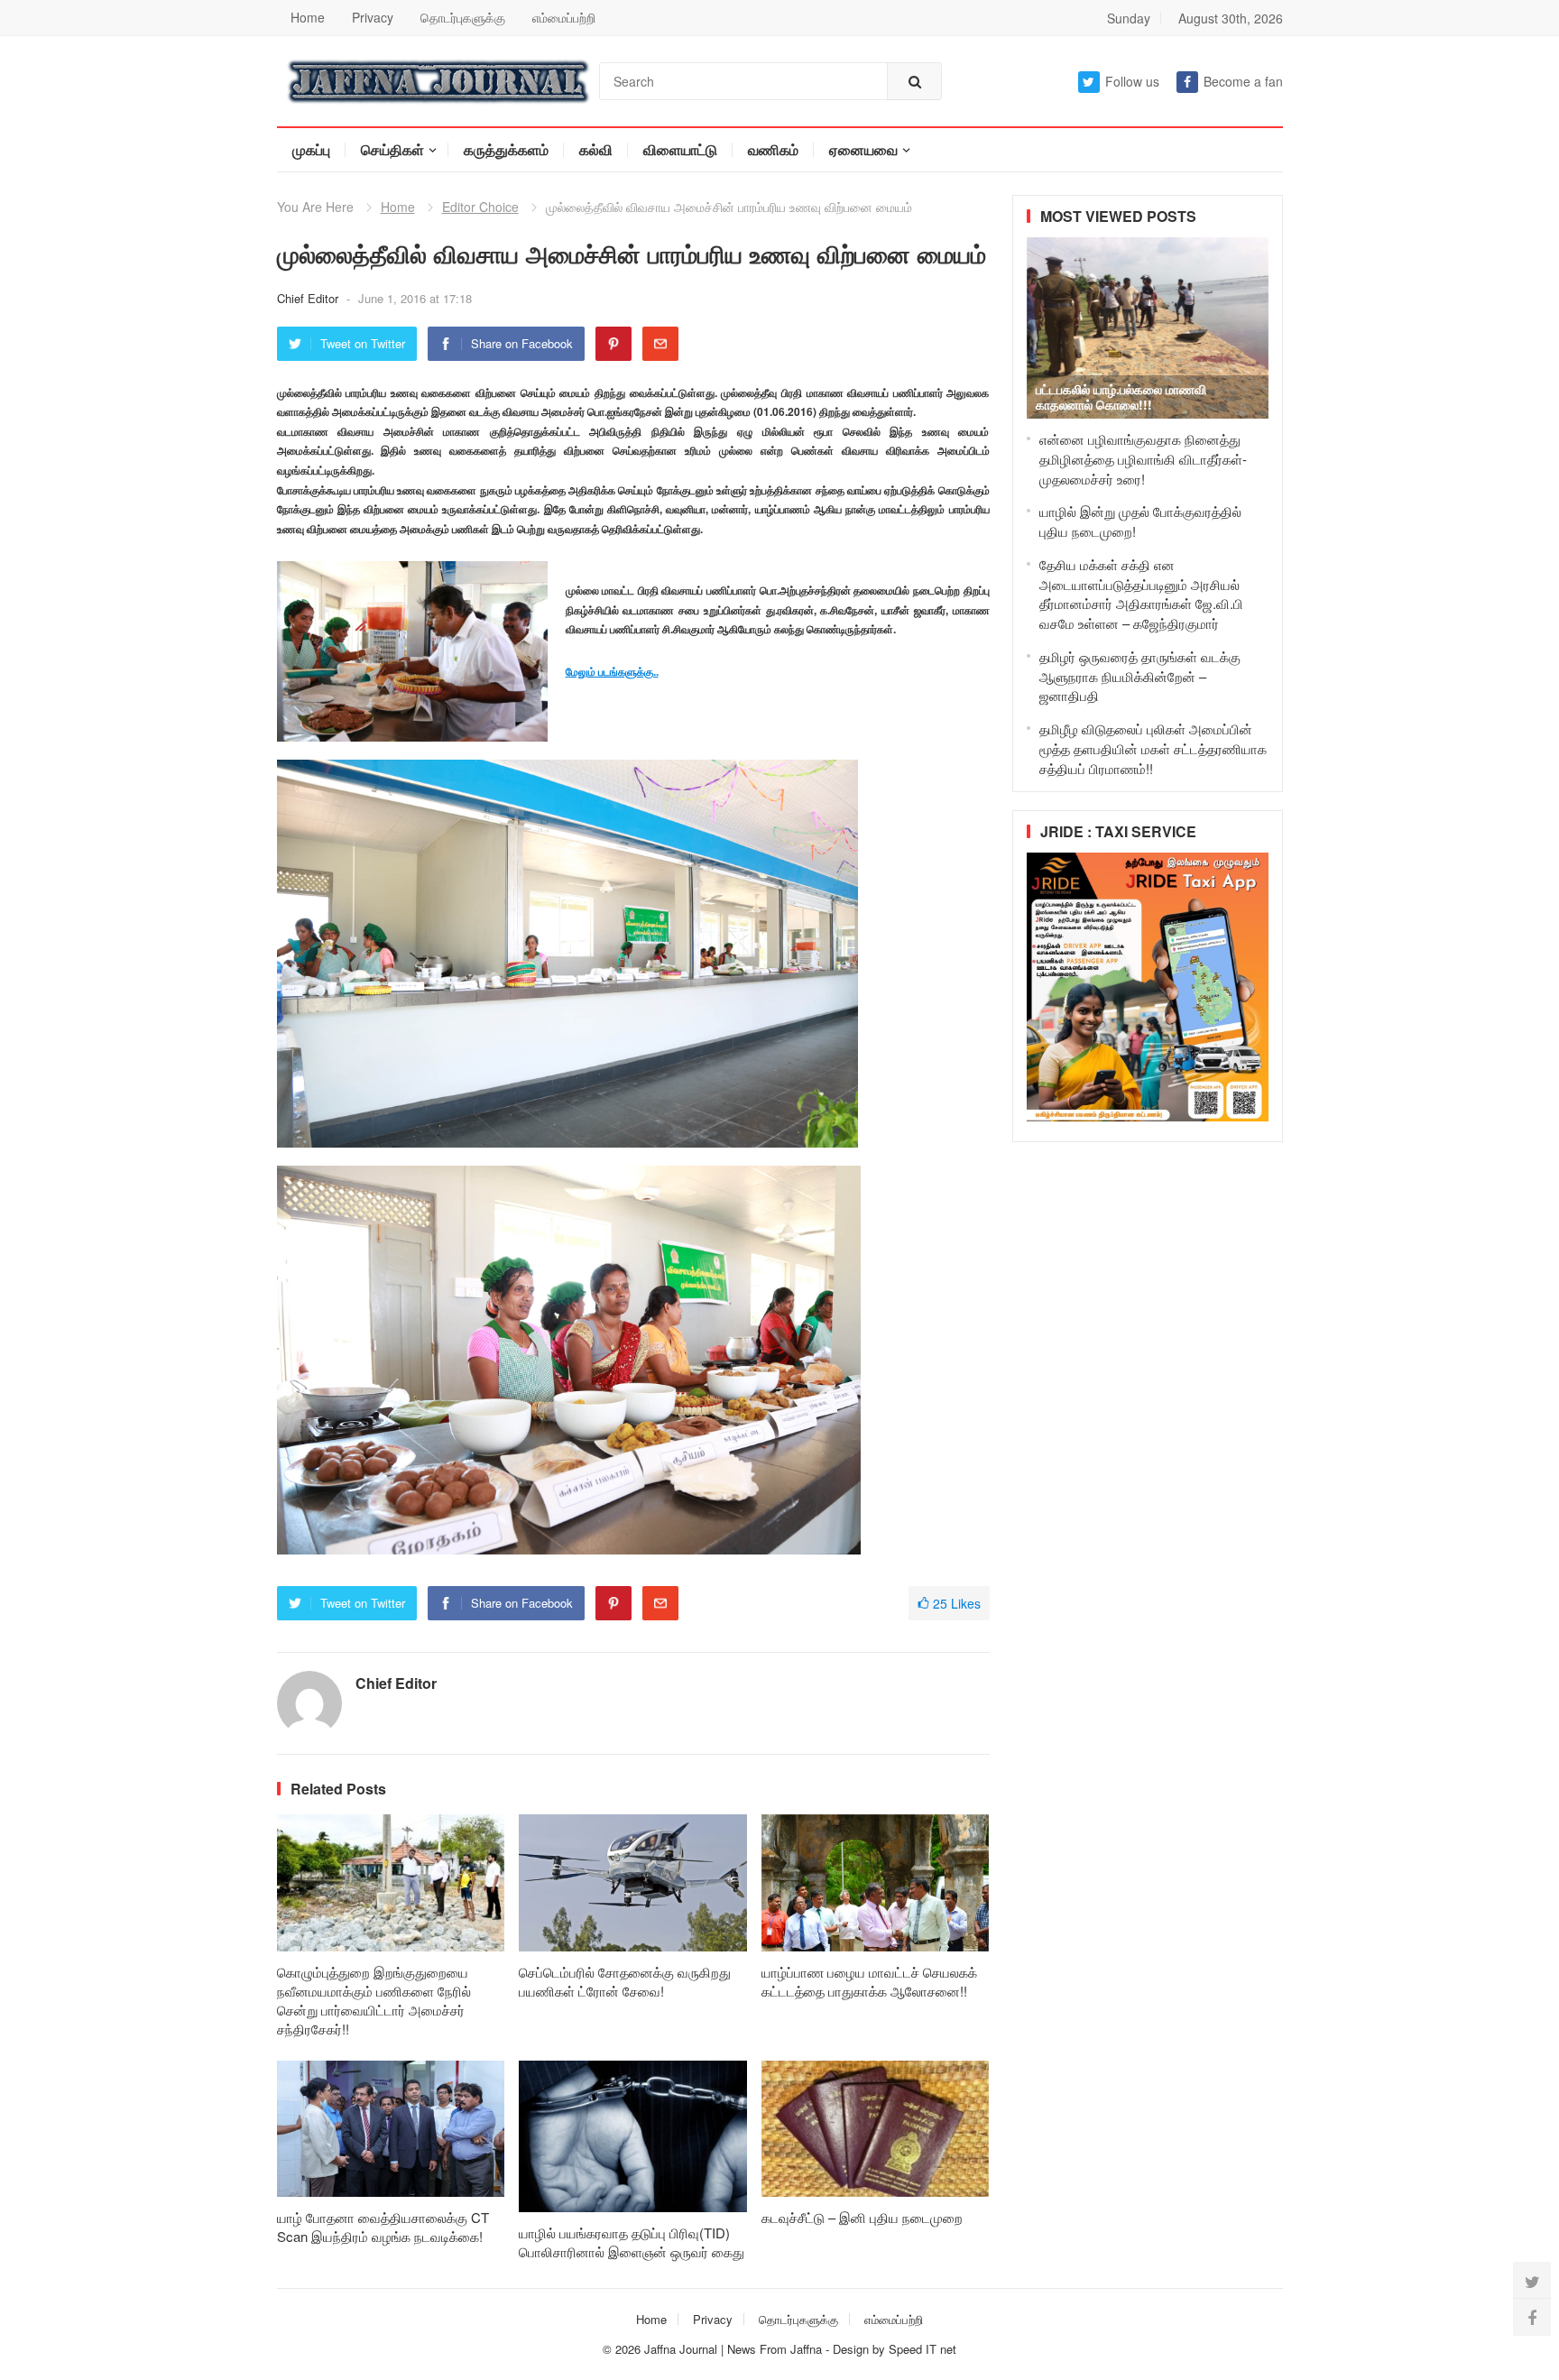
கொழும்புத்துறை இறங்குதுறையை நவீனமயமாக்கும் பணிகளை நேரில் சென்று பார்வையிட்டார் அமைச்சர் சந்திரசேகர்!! (374, 2000)
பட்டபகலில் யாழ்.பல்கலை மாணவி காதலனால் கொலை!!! (1121, 397)
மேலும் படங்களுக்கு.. (612, 671)
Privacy (373, 17)
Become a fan (1243, 81)
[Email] (660, 344)
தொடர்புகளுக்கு (463, 17)
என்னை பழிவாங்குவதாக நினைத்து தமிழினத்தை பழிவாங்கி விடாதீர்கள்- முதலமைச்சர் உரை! (1143, 459)
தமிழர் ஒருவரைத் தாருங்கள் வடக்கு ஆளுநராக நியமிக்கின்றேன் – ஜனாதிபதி (1140, 676)
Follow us (1132, 81)
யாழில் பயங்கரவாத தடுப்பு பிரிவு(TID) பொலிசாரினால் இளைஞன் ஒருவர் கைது (632, 2242)
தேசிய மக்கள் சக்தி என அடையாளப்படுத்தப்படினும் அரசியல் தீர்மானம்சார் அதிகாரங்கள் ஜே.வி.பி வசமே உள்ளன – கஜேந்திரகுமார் (1141, 594)
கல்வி (596, 149)
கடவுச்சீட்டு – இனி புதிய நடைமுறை (862, 2217)
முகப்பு (311, 149)
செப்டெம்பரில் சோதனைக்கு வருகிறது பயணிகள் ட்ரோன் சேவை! (625, 1981)
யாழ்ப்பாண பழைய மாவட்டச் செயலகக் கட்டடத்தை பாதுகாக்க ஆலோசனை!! (869, 1981)
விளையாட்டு (680, 149)
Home (308, 17)
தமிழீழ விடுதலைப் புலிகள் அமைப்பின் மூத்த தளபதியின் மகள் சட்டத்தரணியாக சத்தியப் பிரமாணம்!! (1153, 748)
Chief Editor (309, 298)
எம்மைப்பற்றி (564, 17)
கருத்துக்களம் (506, 149)
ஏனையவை (863, 149)
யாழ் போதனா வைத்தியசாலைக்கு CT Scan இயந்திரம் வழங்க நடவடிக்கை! (383, 2227)
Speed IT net (922, 2349)
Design (853, 2349)
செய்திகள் (392, 149)
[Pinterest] (613, 344)
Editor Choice (480, 207)
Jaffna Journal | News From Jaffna (733, 2349)
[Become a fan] (1532, 2317)
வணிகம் (773, 149)
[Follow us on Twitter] (1532, 2281)
